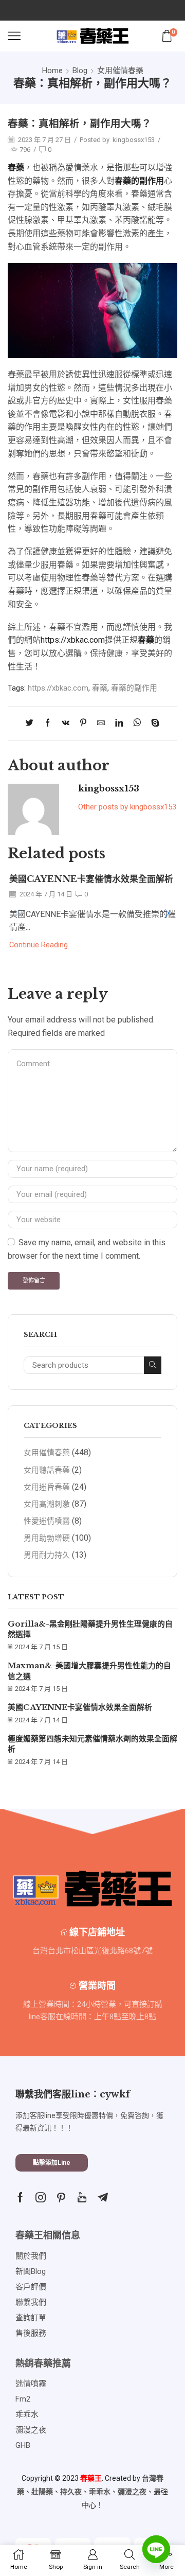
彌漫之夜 (132, 2492)
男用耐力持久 (47, 1555)
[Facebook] (48, 724)
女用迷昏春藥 (47, 1487)
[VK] (66, 724)
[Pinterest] (83, 724)
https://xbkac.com (73, 640)
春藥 (100, 688)
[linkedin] (119, 724)
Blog (80, 70)
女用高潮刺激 (47, 1504)
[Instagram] (41, 2197)
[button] (167, 914)
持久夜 (71, 2492)
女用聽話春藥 (47, 1470)
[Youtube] (82, 2197)
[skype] (153, 724)
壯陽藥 (42, 2492)
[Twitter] (32, 724)
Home (52, 70)
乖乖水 (100, 2492)
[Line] (156, 2549)
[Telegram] (103, 2197)
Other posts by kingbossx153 (127, 807)
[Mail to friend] (101, 724)
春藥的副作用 (134, 688)
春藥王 (91, 2478)
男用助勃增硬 (47, 1538)
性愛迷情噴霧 (47, 1521)
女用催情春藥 (120, 70)
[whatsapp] (137, 724)
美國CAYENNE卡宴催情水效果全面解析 (91, 879)
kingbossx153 (134, 140)
